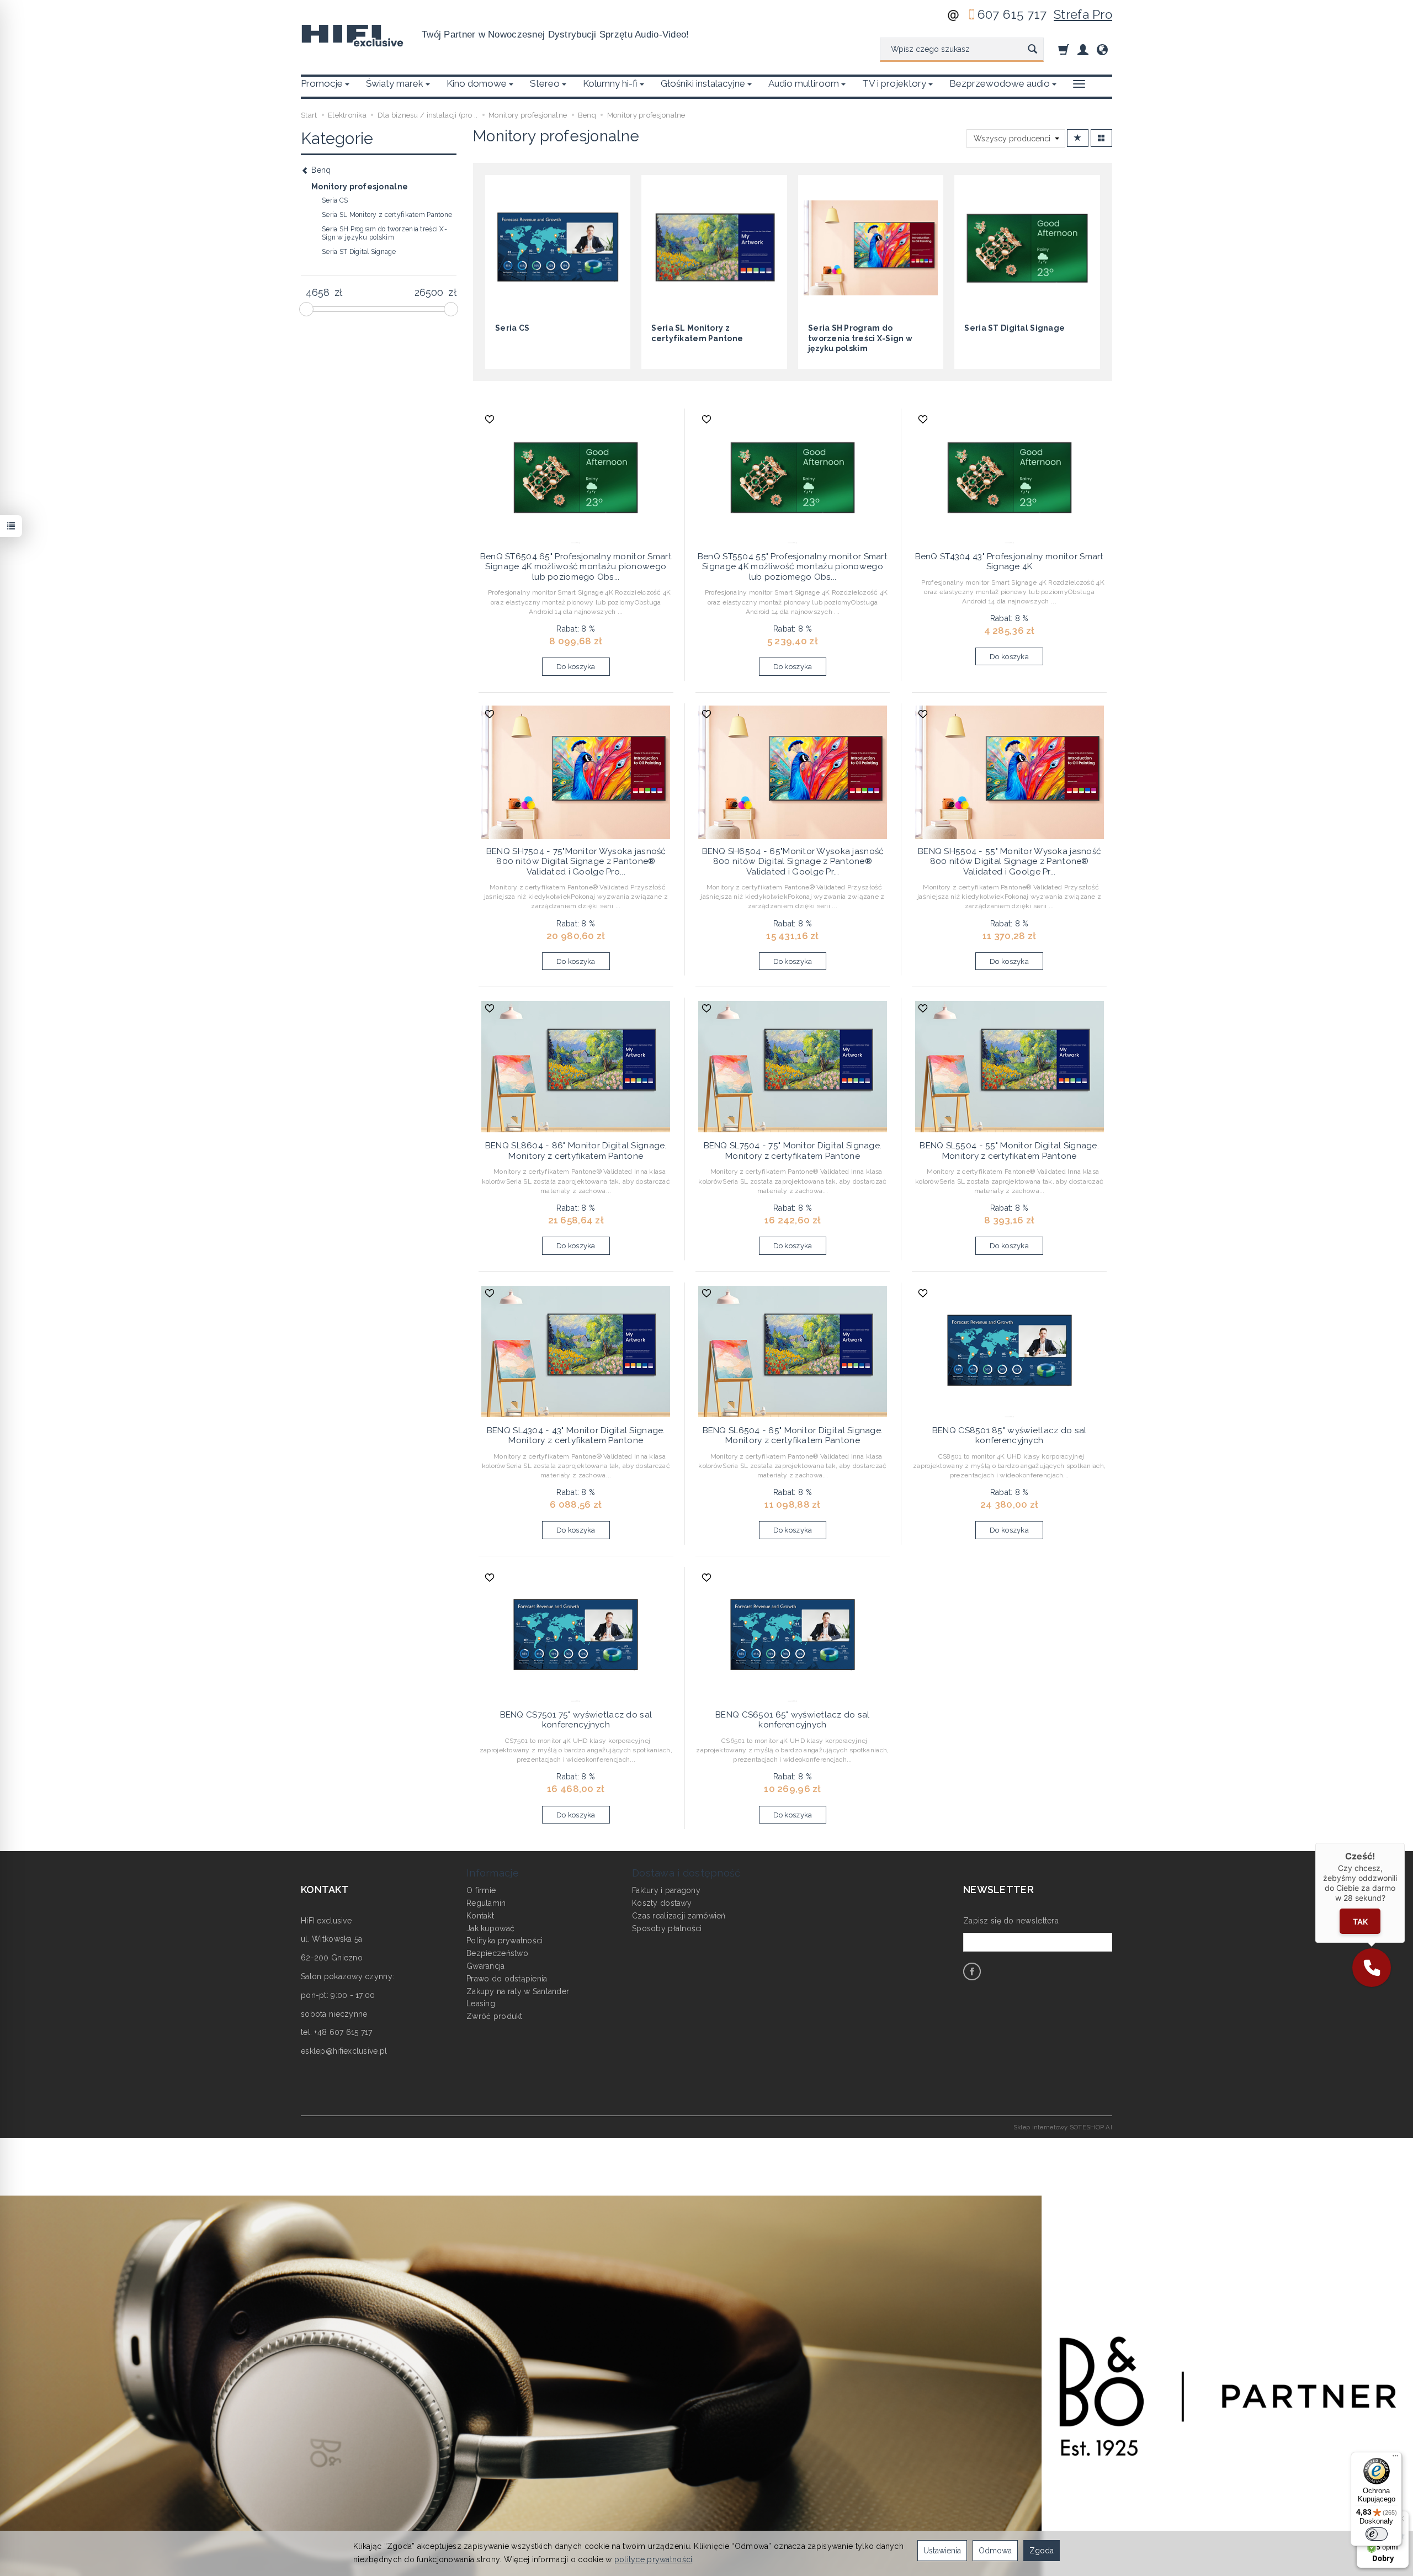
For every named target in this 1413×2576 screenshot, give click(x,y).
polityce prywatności (654, 2559)
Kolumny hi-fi (610, 83)
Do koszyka (576, 667)
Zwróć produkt (495, 2016)
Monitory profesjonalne (360, 187)
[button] (1372, 1968)
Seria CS (512, 328)
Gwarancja (486, 1966)
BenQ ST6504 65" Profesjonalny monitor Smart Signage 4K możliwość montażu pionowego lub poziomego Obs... (576, 567)
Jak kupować (490, 1928)
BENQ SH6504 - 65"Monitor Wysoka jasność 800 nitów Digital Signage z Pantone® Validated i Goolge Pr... (793, 862)
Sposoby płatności (667, 1928)
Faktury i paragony (666, 1890)
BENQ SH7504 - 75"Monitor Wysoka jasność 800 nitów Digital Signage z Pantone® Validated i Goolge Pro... (576, 862)
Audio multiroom (804, 83)
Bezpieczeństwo (497, 1953)
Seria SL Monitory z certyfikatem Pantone (387, 215)
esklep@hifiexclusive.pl (344, 2051)
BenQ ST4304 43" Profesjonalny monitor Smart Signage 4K (1010, 561)
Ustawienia (942, 2551)
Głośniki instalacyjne (703, 83)
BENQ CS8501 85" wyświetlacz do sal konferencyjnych (1010, 1435)
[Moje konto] (1083, 49)
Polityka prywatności (505, 1941)
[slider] (306, 309)
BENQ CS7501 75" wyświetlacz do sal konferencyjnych (576, 1720)
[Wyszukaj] (1032, 50)
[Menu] (1395, 2458)
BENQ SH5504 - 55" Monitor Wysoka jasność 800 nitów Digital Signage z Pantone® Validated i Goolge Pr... (1009, 862)
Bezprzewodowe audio (1000, 83)
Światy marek (395, 83)
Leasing (481, 2003)
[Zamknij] (1405, 1843)
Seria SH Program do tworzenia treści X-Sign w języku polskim (860, 338)
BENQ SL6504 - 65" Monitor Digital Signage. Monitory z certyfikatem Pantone (793, 1435)
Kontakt (480, 1916)
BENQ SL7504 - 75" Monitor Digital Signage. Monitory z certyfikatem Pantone (793, 1151)
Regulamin (486, 1903)
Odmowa (995, 2551)
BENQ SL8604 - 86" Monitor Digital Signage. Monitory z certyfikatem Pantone (576, 1151)
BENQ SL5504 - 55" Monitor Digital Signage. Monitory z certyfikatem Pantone (1009, 1151)
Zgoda (1042, 2551)
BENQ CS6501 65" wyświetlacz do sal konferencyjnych (793, 1720)
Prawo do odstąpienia (507, 1979)
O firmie (481, 1890)
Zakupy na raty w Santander (518, 1991)
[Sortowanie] (1078, 138)
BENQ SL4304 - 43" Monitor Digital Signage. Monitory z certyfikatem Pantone (576, 1435)
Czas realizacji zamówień (679, 1916)
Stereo (545, 83)
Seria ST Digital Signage (1014, 328)
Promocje (322, 83)
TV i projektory (894, 83)
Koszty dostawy (662, 1903)
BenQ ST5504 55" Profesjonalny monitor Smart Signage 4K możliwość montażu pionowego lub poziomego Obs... (793, 567)
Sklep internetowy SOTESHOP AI (1063, 2127)
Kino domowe (477, 83)
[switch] (1377, 2534)
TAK (1360, 1922)
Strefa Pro (1083, 14)
